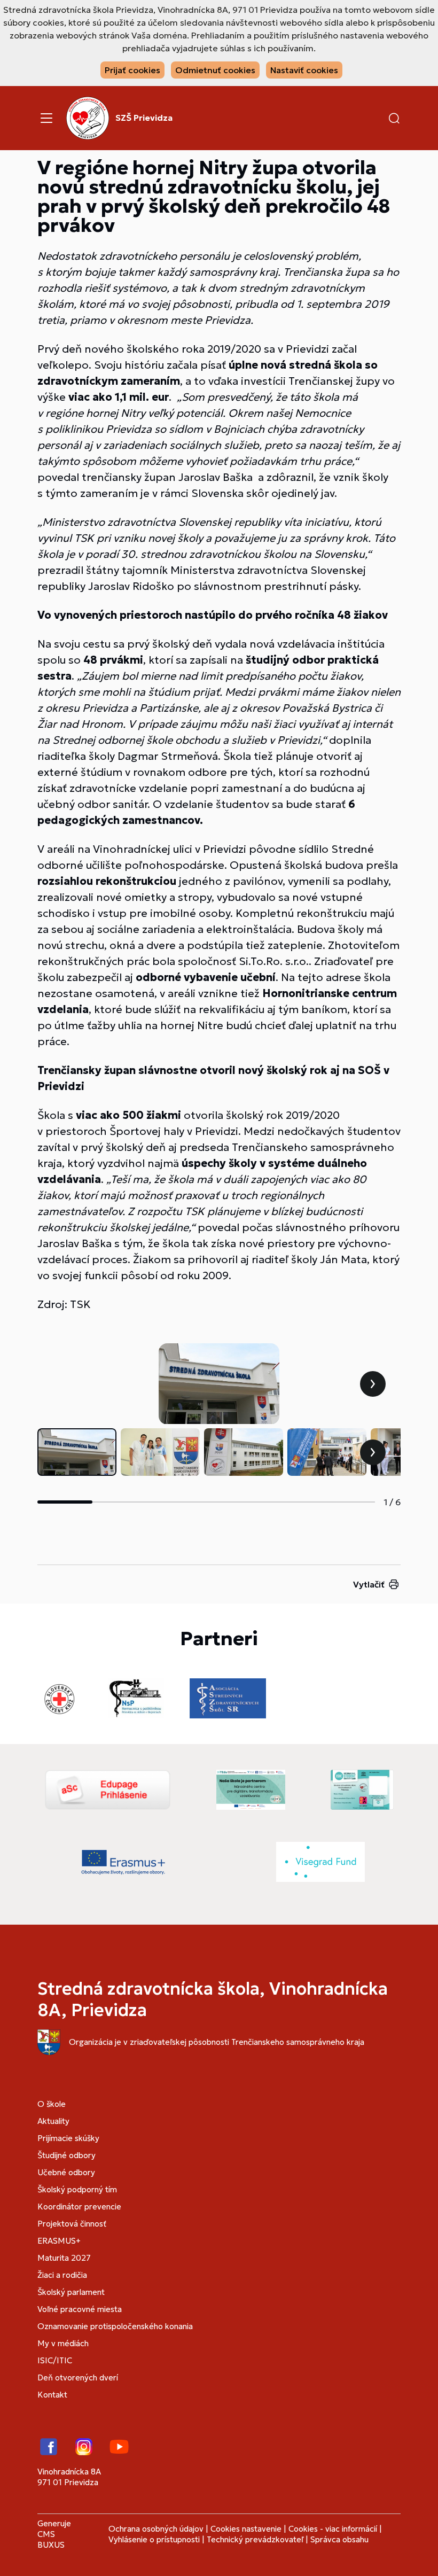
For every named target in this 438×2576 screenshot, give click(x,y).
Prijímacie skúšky (68, 2138)
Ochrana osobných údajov (156, 2529)
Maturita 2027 (64, 2258)
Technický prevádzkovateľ (255, 2539)
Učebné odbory (66, 2172)
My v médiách (63, 2343)
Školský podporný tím (77, 2189)
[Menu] (46, 118)
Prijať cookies (132, 70)
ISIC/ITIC (55, 2360)
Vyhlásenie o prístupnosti (154, 2539)
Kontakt (52, 2395)
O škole (52, 2104)
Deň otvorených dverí (78, 2377)
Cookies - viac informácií (333, 2529)
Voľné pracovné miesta (80, 2309)
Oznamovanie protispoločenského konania (115, 2326)
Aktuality (53, 2121)
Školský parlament (71, 2292)
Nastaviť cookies (304, 70)
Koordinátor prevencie (79, 2207)
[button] (394, 118)
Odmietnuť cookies (215, 70)
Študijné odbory (67, 2155)
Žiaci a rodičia (62, 2275)
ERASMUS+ (59, 2241)
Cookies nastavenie (246, 2529)
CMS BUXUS (51, 2539)
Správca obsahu (339, 2539)
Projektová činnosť (72, 2224)
